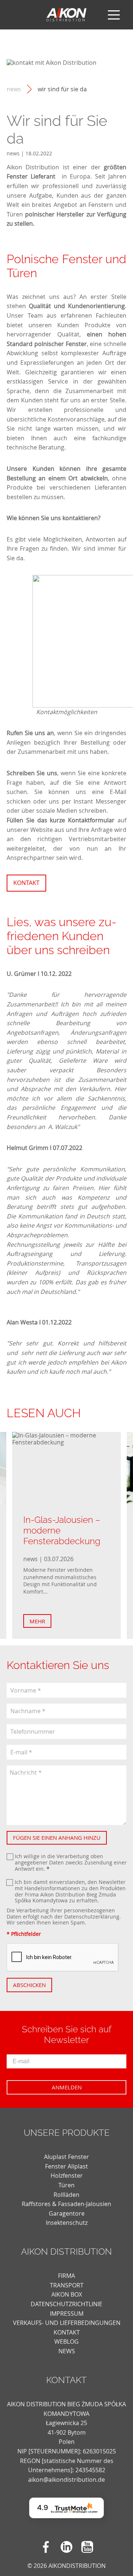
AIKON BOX (67, 2294)
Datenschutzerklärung (92, 1917)
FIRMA (66, 2276)
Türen (66, 2185)
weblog (66, 2342)
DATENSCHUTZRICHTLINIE (66, 2304)
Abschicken (29, 1985)
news (14, 89)
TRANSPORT (67, 2285)
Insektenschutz (67, 2223)
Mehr (37, 1621)
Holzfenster (67, 2176)
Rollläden (66, 2195)
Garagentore (67, 2213)
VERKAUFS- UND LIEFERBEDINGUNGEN (67, 2323)
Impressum (67, 2314)
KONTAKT (67, 2332)
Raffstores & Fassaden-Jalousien (66, 2204)
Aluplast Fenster (66, 2157)
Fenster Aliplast (66, 2166)
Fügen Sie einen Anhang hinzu (57, 1838)
